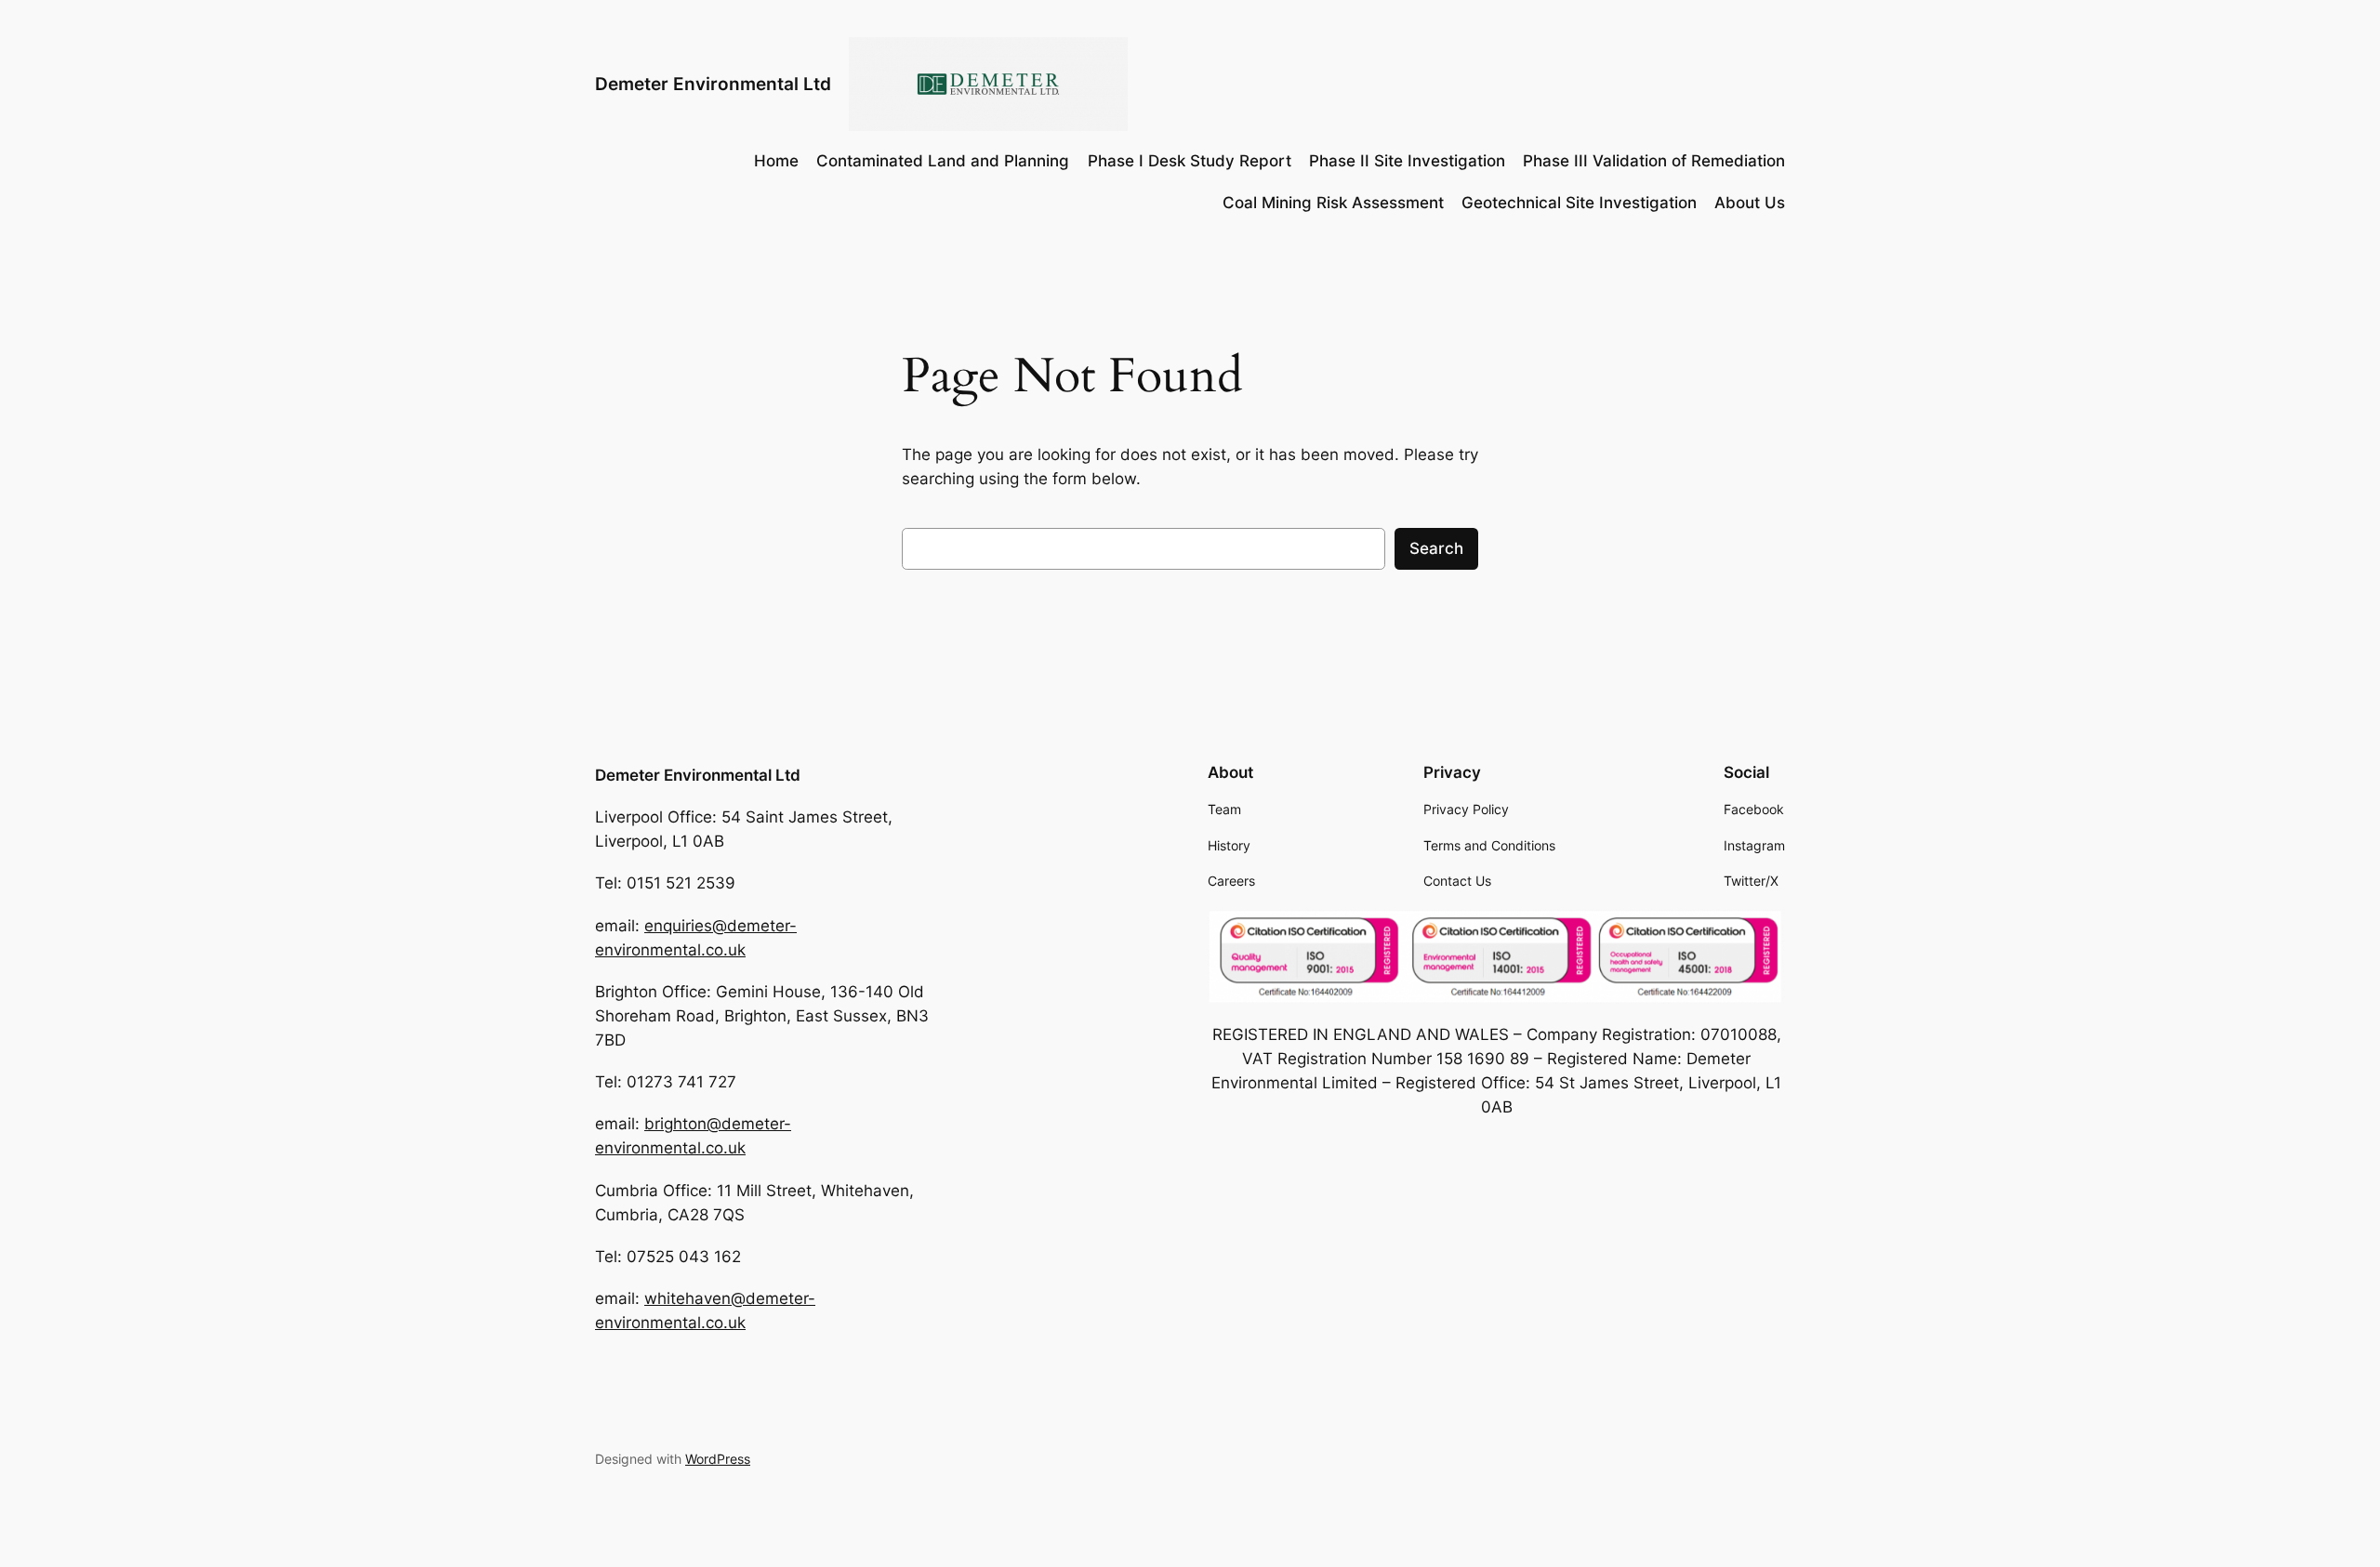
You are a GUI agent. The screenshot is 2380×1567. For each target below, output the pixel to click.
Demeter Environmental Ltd (713, 84)
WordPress (718, 1459)
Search (1436, 548)
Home (776, 161)
